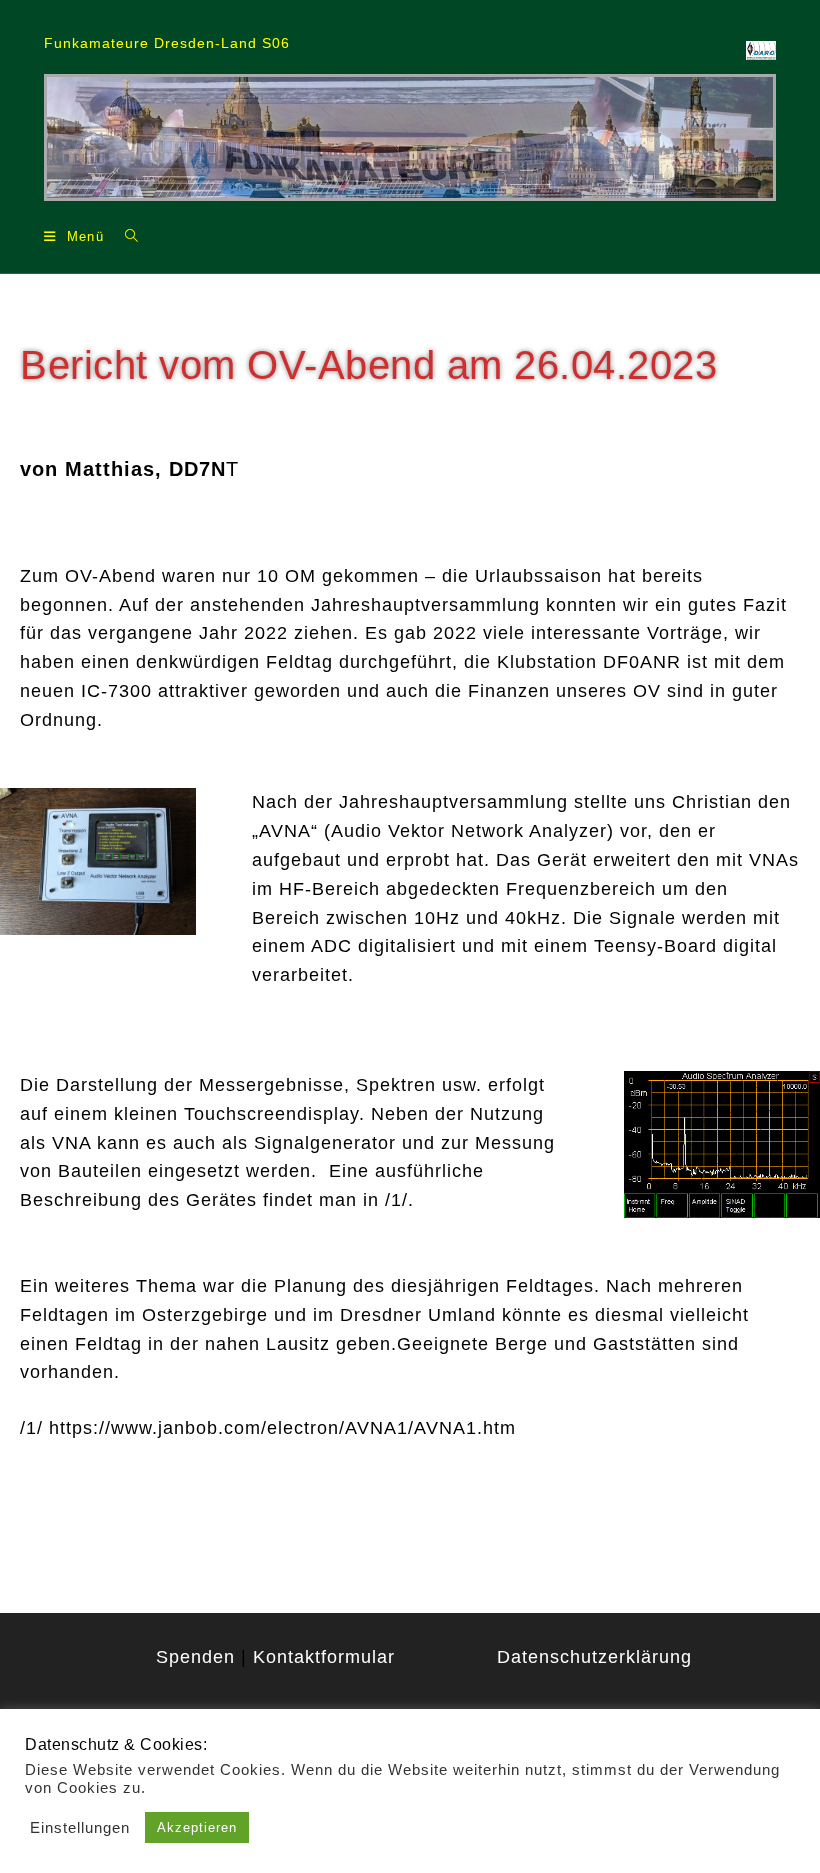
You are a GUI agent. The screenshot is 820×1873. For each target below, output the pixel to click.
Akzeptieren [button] (197, 1827)
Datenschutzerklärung (594, 1657)
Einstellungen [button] (80, 1828)
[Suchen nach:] (124, 235)
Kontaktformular (324, 1657)
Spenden (195, 1657)
